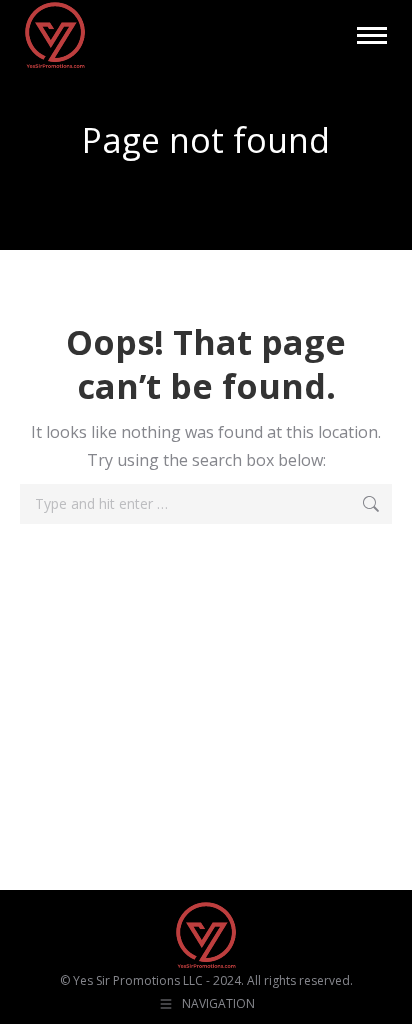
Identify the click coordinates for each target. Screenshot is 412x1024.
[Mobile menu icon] (372, 35)
